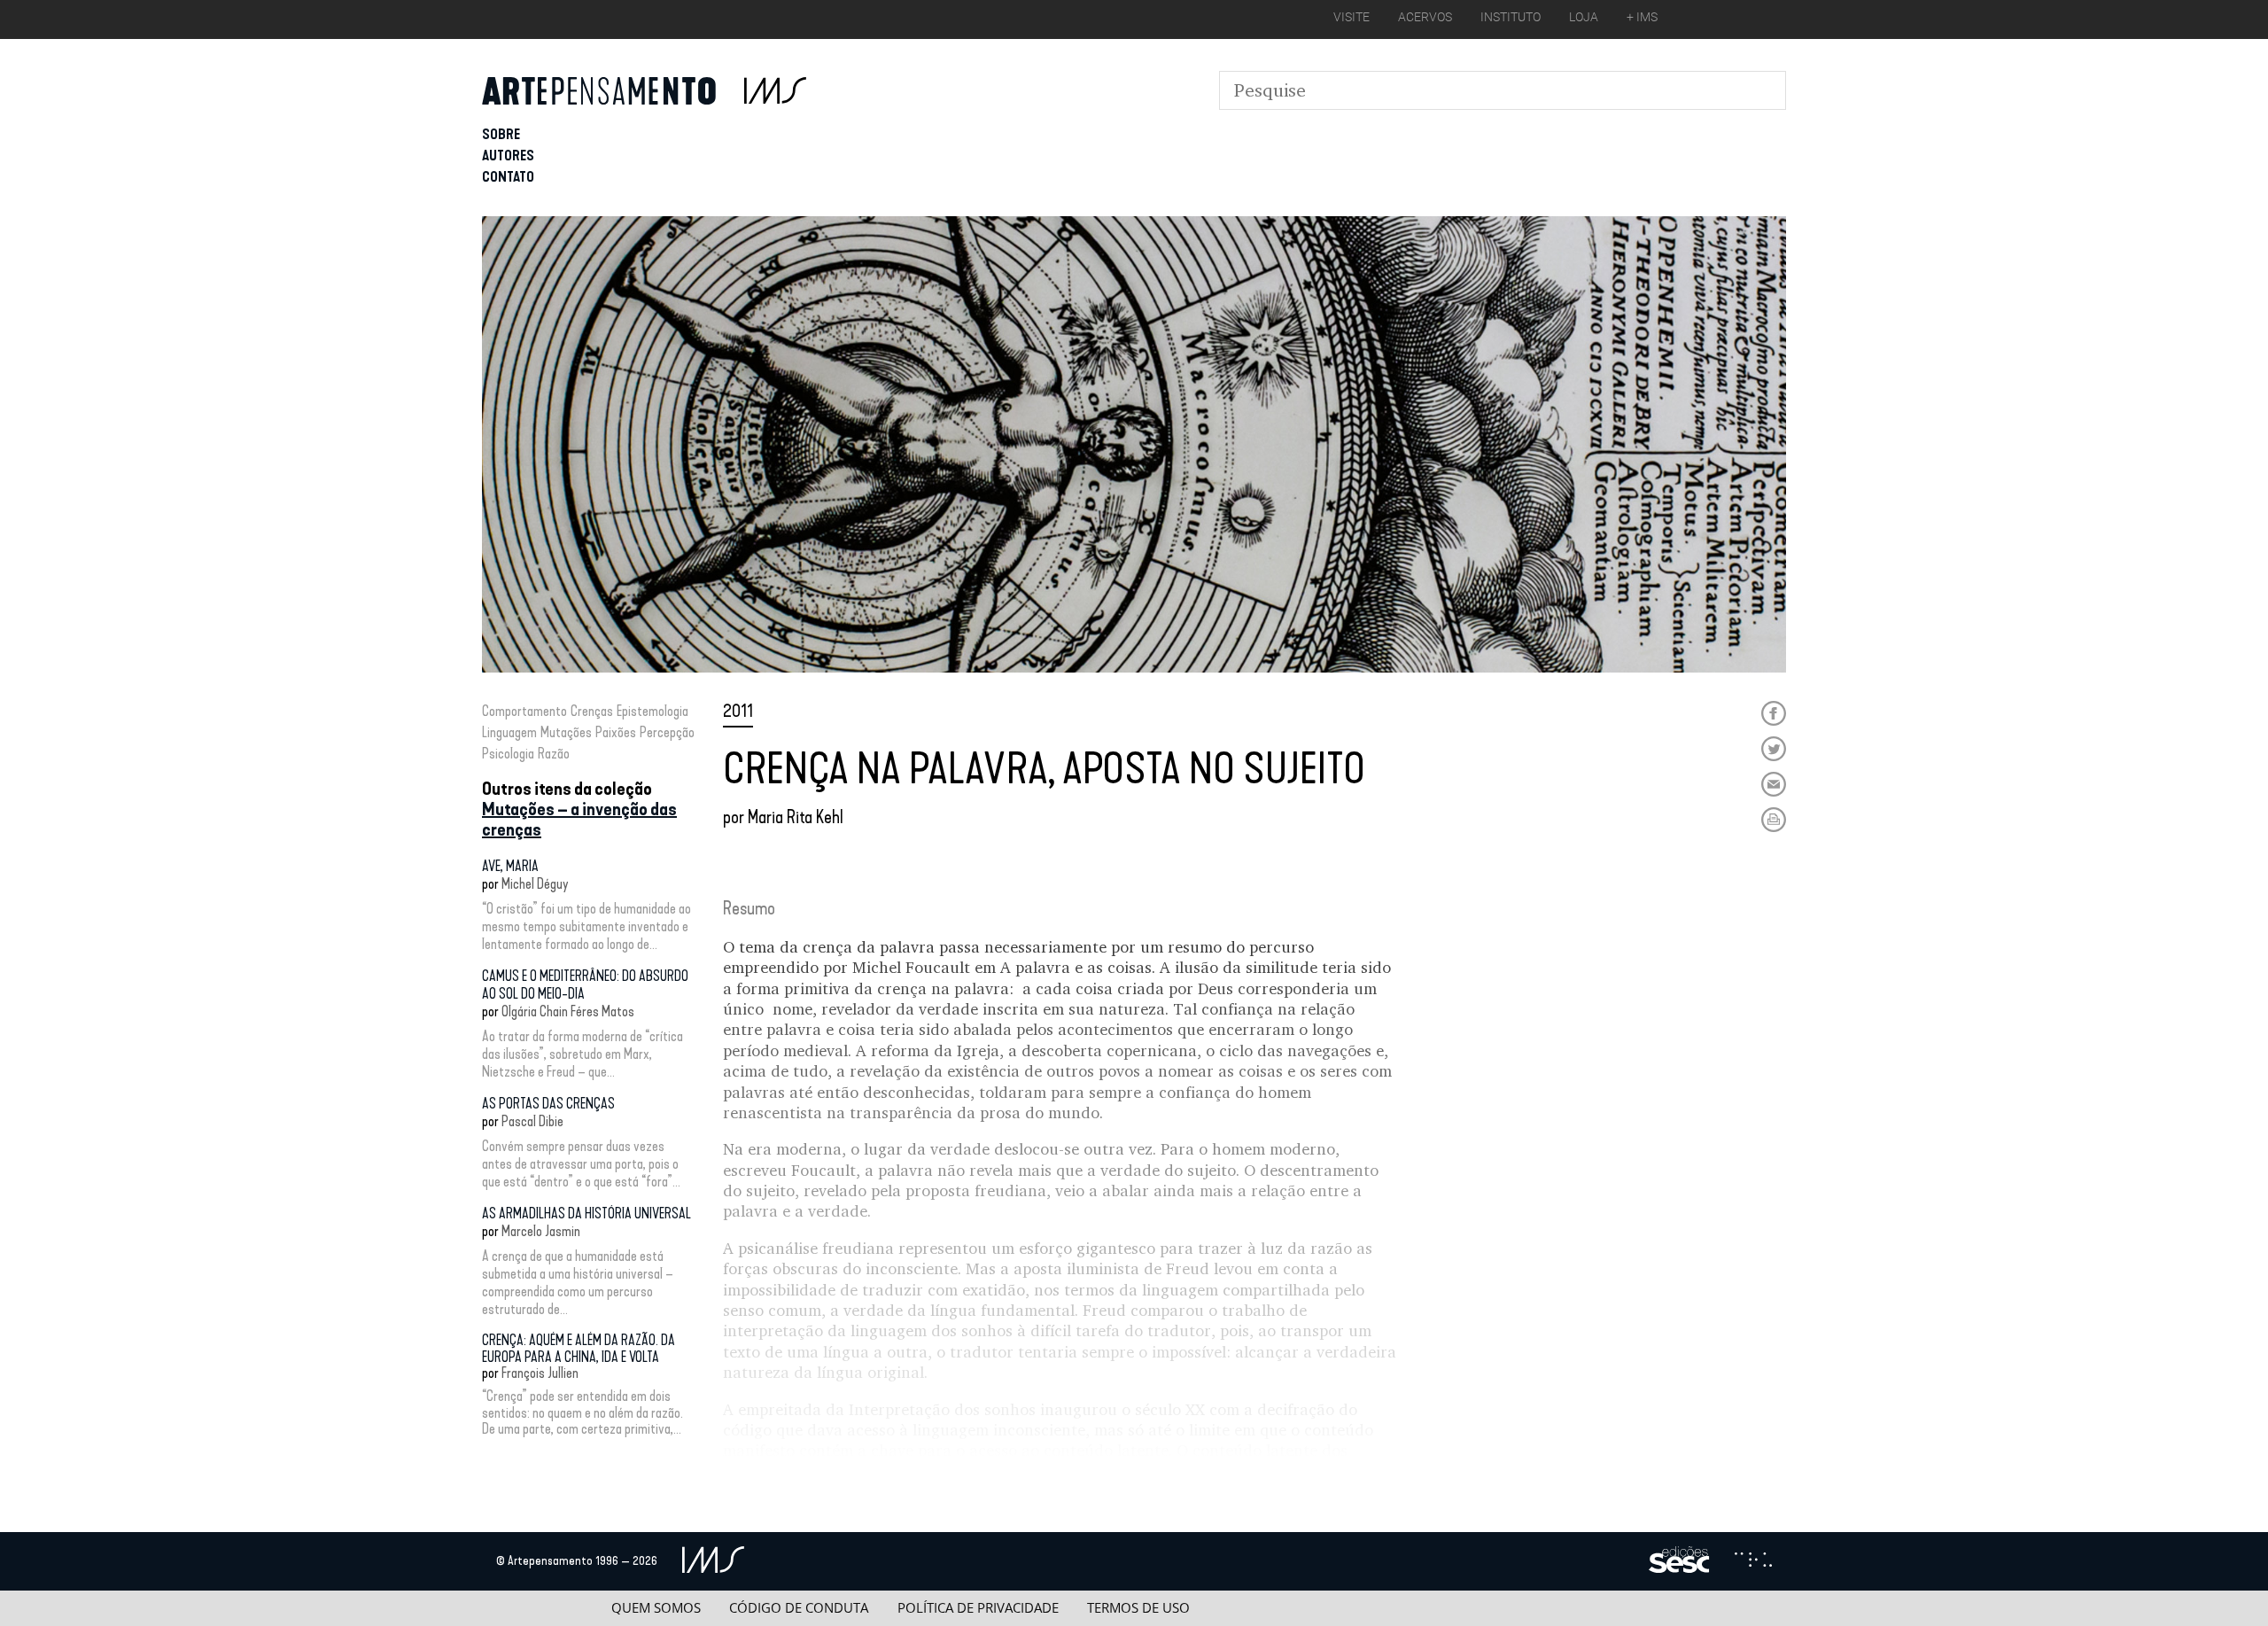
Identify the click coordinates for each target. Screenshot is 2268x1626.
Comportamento (524, 711)
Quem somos (656, 1608)
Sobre (501, 134)
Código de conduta (799, 1608)
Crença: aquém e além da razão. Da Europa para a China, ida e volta (579, 1348)
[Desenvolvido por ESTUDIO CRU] (1753, 1561)
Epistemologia (652, 711)
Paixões (616, 732)
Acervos (1425, 17)
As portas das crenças (548, 1104)
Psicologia (508, 754)
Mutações (566, 732)
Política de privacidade (978, 1608)
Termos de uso (1138, 1608)
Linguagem (509, 732)
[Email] (1774, 784)
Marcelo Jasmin (541, 1231)
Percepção (667, 732)
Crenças (592, 711)
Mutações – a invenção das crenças (579, 819)
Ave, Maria (510, 866)
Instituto (1511, 17)
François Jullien (540, 1373)
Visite (1351, 17)
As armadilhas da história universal (586, 1214)
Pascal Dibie (532, 1121)
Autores (508, 156)
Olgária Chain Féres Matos (568, 1011)
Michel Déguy (535, 884)
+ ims (1642, 17)
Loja (1584, 17)
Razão (554, 754)
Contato (508, 177)
